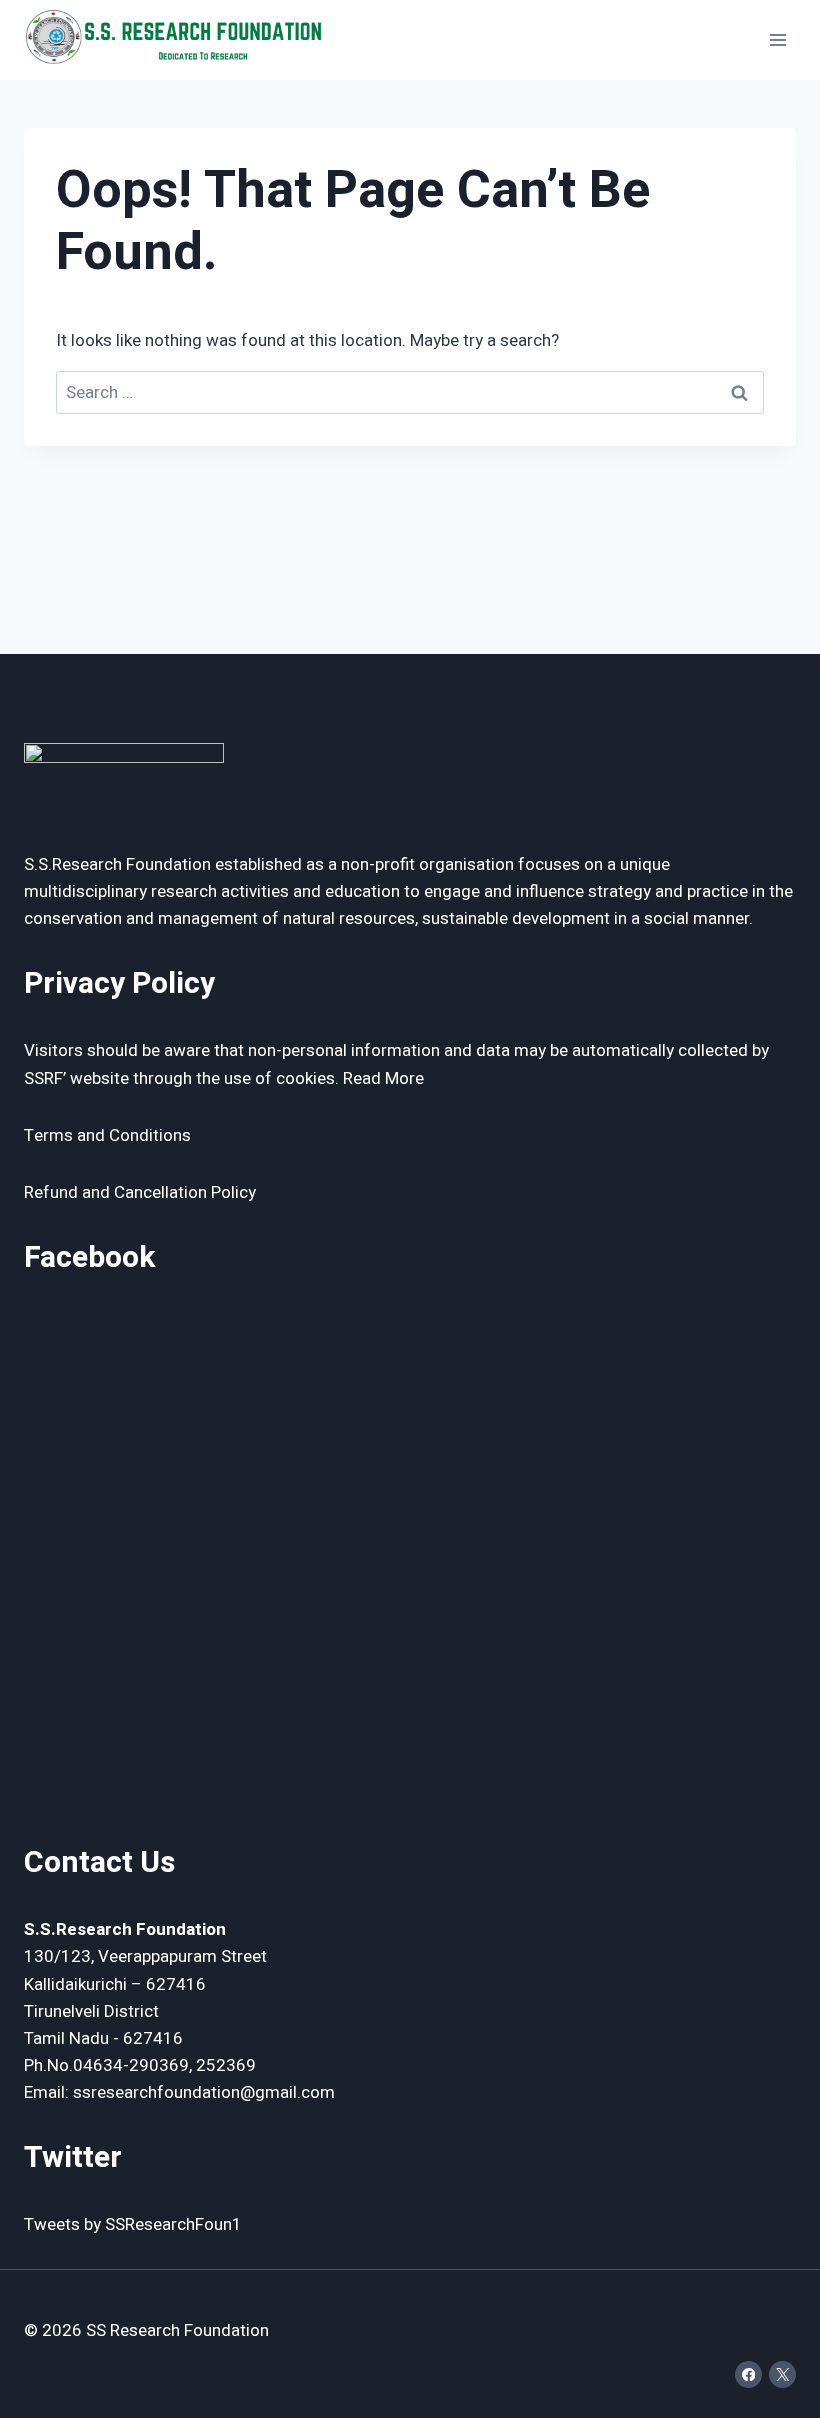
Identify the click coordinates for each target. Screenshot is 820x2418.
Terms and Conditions (107, 1135)
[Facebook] (748, 2374)
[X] (782, 2374)
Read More (383, 1078)
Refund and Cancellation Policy (140, 1192)
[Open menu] (777, 39)
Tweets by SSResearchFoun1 (133, 2224)
